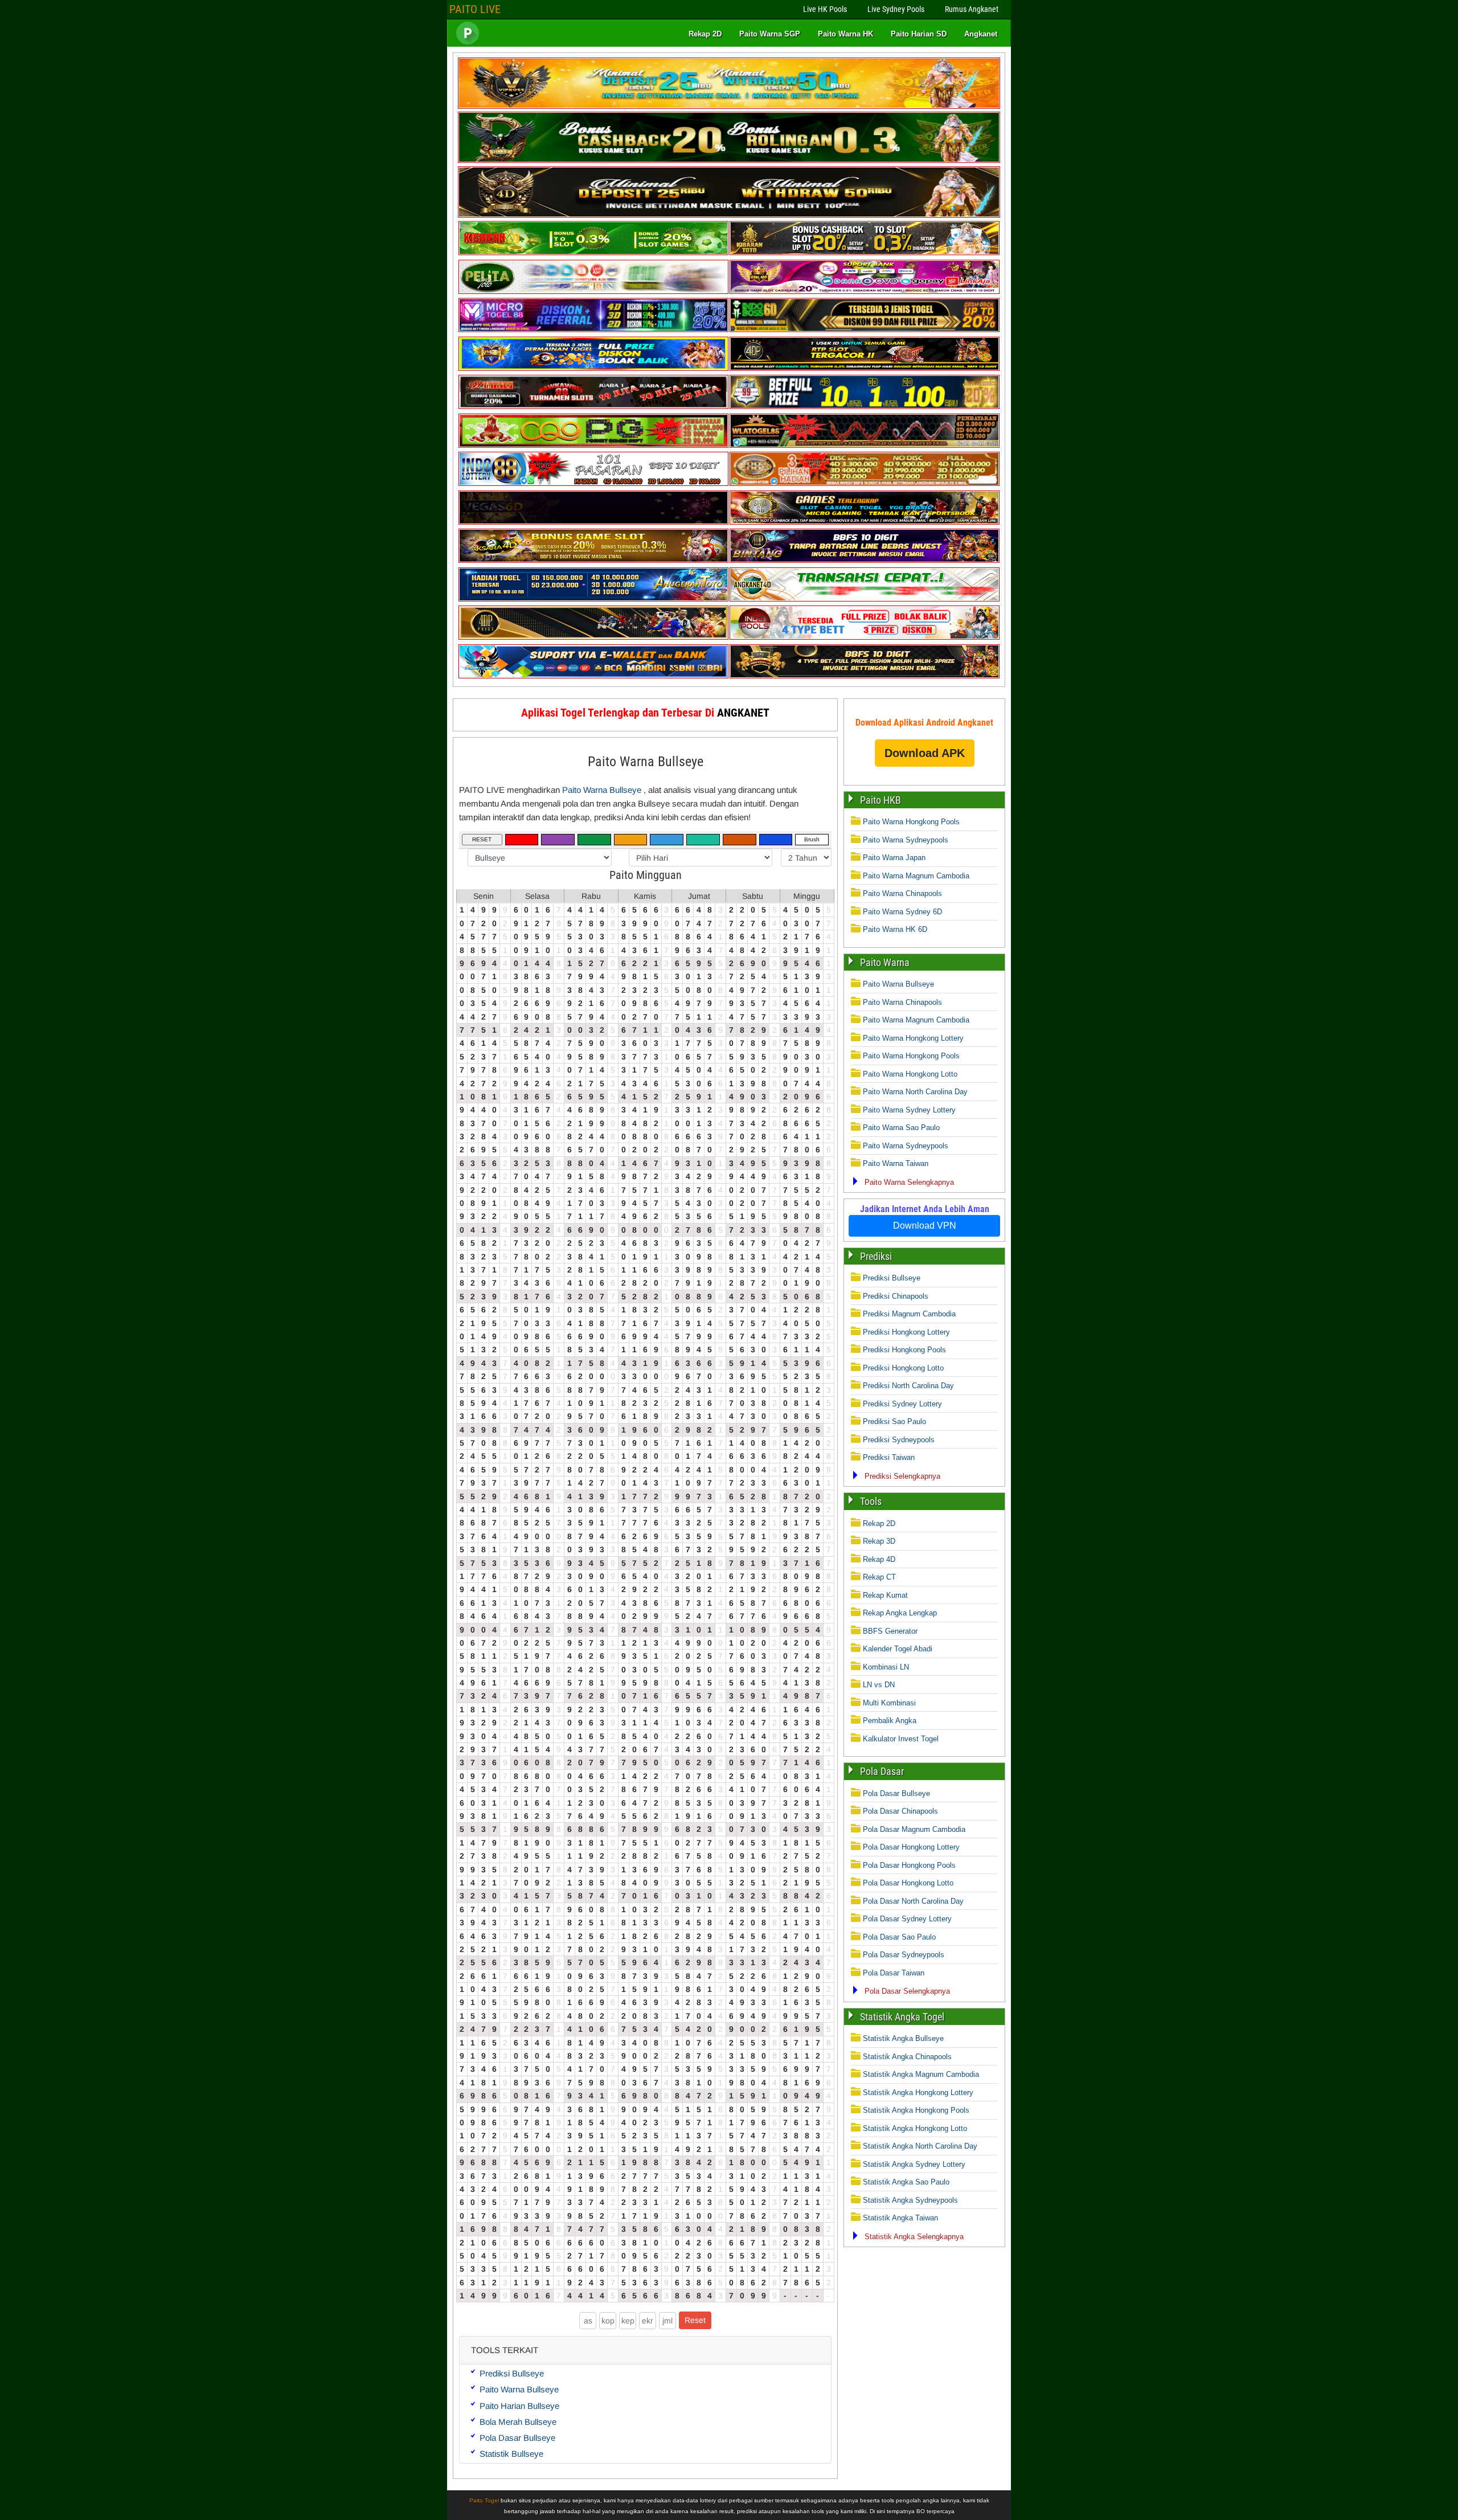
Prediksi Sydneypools (899, 1440)
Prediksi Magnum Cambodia (909, 1314)
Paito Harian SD (919, 34)
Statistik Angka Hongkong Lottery (918, 2092)
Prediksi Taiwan (889, 1457)
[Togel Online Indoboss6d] (865, 330)
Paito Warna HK (845, 34)
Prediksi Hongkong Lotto (903, 1368)
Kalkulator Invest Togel (901, 1739)
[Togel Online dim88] (729, 160)
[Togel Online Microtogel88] (593, 330)
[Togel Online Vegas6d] (593, 522)
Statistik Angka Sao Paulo (906, 2182)
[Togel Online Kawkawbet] (593, 406)
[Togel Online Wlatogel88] (865, 445)
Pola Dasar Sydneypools (904, 1955)
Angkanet (981, 34)
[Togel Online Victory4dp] (593, 368)
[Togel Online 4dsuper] (729, 215)
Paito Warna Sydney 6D (902, 912)
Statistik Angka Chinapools (907, 2057)
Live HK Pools (825, 9)
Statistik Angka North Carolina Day (920, 2146)
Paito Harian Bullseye (519, 2406)
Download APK (925, 753)
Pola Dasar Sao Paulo (899, 1937)
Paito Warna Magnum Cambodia (916, 876)
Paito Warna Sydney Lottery (909, 1110)
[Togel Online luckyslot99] (865, 406)
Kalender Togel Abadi (898, 1649)
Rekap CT (879, 1577)
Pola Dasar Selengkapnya (907, 1991)
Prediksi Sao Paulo (894, 1421)
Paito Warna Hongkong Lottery (913, 1038)
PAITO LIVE (475, 9)
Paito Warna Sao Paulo (901, 1128)
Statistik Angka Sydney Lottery (914, 2164)
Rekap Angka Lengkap (900, 1613)
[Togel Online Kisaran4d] (593, 253)
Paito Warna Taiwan (896, 1163)
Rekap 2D (705, 34)
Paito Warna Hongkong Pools (911, 822)
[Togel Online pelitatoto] (593, 291)
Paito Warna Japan (894, 858)
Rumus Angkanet (972, 9)
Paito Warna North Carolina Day (915, 1092)
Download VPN (925, 1226)
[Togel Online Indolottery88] (593, 483)
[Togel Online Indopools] (865, 637)
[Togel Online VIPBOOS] (729, 106)
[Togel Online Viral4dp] (865, 291)
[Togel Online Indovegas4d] (865, 676)
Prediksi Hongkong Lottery (906, 1332)
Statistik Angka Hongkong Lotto (915, 2128)
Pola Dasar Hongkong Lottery (911, 1847)
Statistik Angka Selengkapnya (914, 2237)
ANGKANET (743, 713)
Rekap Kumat (885, 1595)
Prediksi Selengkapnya (902, 1476)
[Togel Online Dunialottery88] (865, 483)
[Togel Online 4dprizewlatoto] (593, 637)
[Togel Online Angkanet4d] (865, 599)
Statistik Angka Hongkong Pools (916, 2110)
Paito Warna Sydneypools (906, 840)
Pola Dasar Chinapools (900, 1811)
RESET (482, 839)
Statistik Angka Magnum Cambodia (921, 2074)
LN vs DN (879, 1685)
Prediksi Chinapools (896, 1296)
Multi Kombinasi (889, 1703)
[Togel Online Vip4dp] (865, 368)
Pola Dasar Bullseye (517, 2438)
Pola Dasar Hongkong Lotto (908, 1883)
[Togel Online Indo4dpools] (593, 676)
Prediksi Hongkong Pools (904, 1350)
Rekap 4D (879, 1559)
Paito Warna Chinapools (902, 893)
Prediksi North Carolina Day (908, 1386)
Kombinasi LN (886, 1667)
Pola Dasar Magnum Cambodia (914, 1829)
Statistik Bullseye (511, 2454)
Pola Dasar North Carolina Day (913, 1901)
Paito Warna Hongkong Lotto (910, 1074)
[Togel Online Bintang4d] (865, 560)
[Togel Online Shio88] (865, 522)
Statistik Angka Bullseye (903, 2038)
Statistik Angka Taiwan (900, 2218)
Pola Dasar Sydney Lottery (907, 1919)
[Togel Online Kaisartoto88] (593, 445)
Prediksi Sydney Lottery (902, 1404)
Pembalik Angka (890, 1721)
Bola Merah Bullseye (518, 2422)
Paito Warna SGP (770, 34)
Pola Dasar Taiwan (894, 1973)
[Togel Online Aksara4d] (593, 560)
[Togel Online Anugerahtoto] (593, 599)
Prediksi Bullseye (512, 2373)
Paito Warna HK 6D (895, 929)
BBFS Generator (890, 1631)
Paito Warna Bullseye (646, 762)
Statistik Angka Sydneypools (910, 2200)
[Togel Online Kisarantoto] (865, 253)
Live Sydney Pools (896, 9)
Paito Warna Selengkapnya (909, 1182)
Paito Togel (484, 2500)
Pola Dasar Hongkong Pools (909, 1865)
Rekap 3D (879, 1541)
